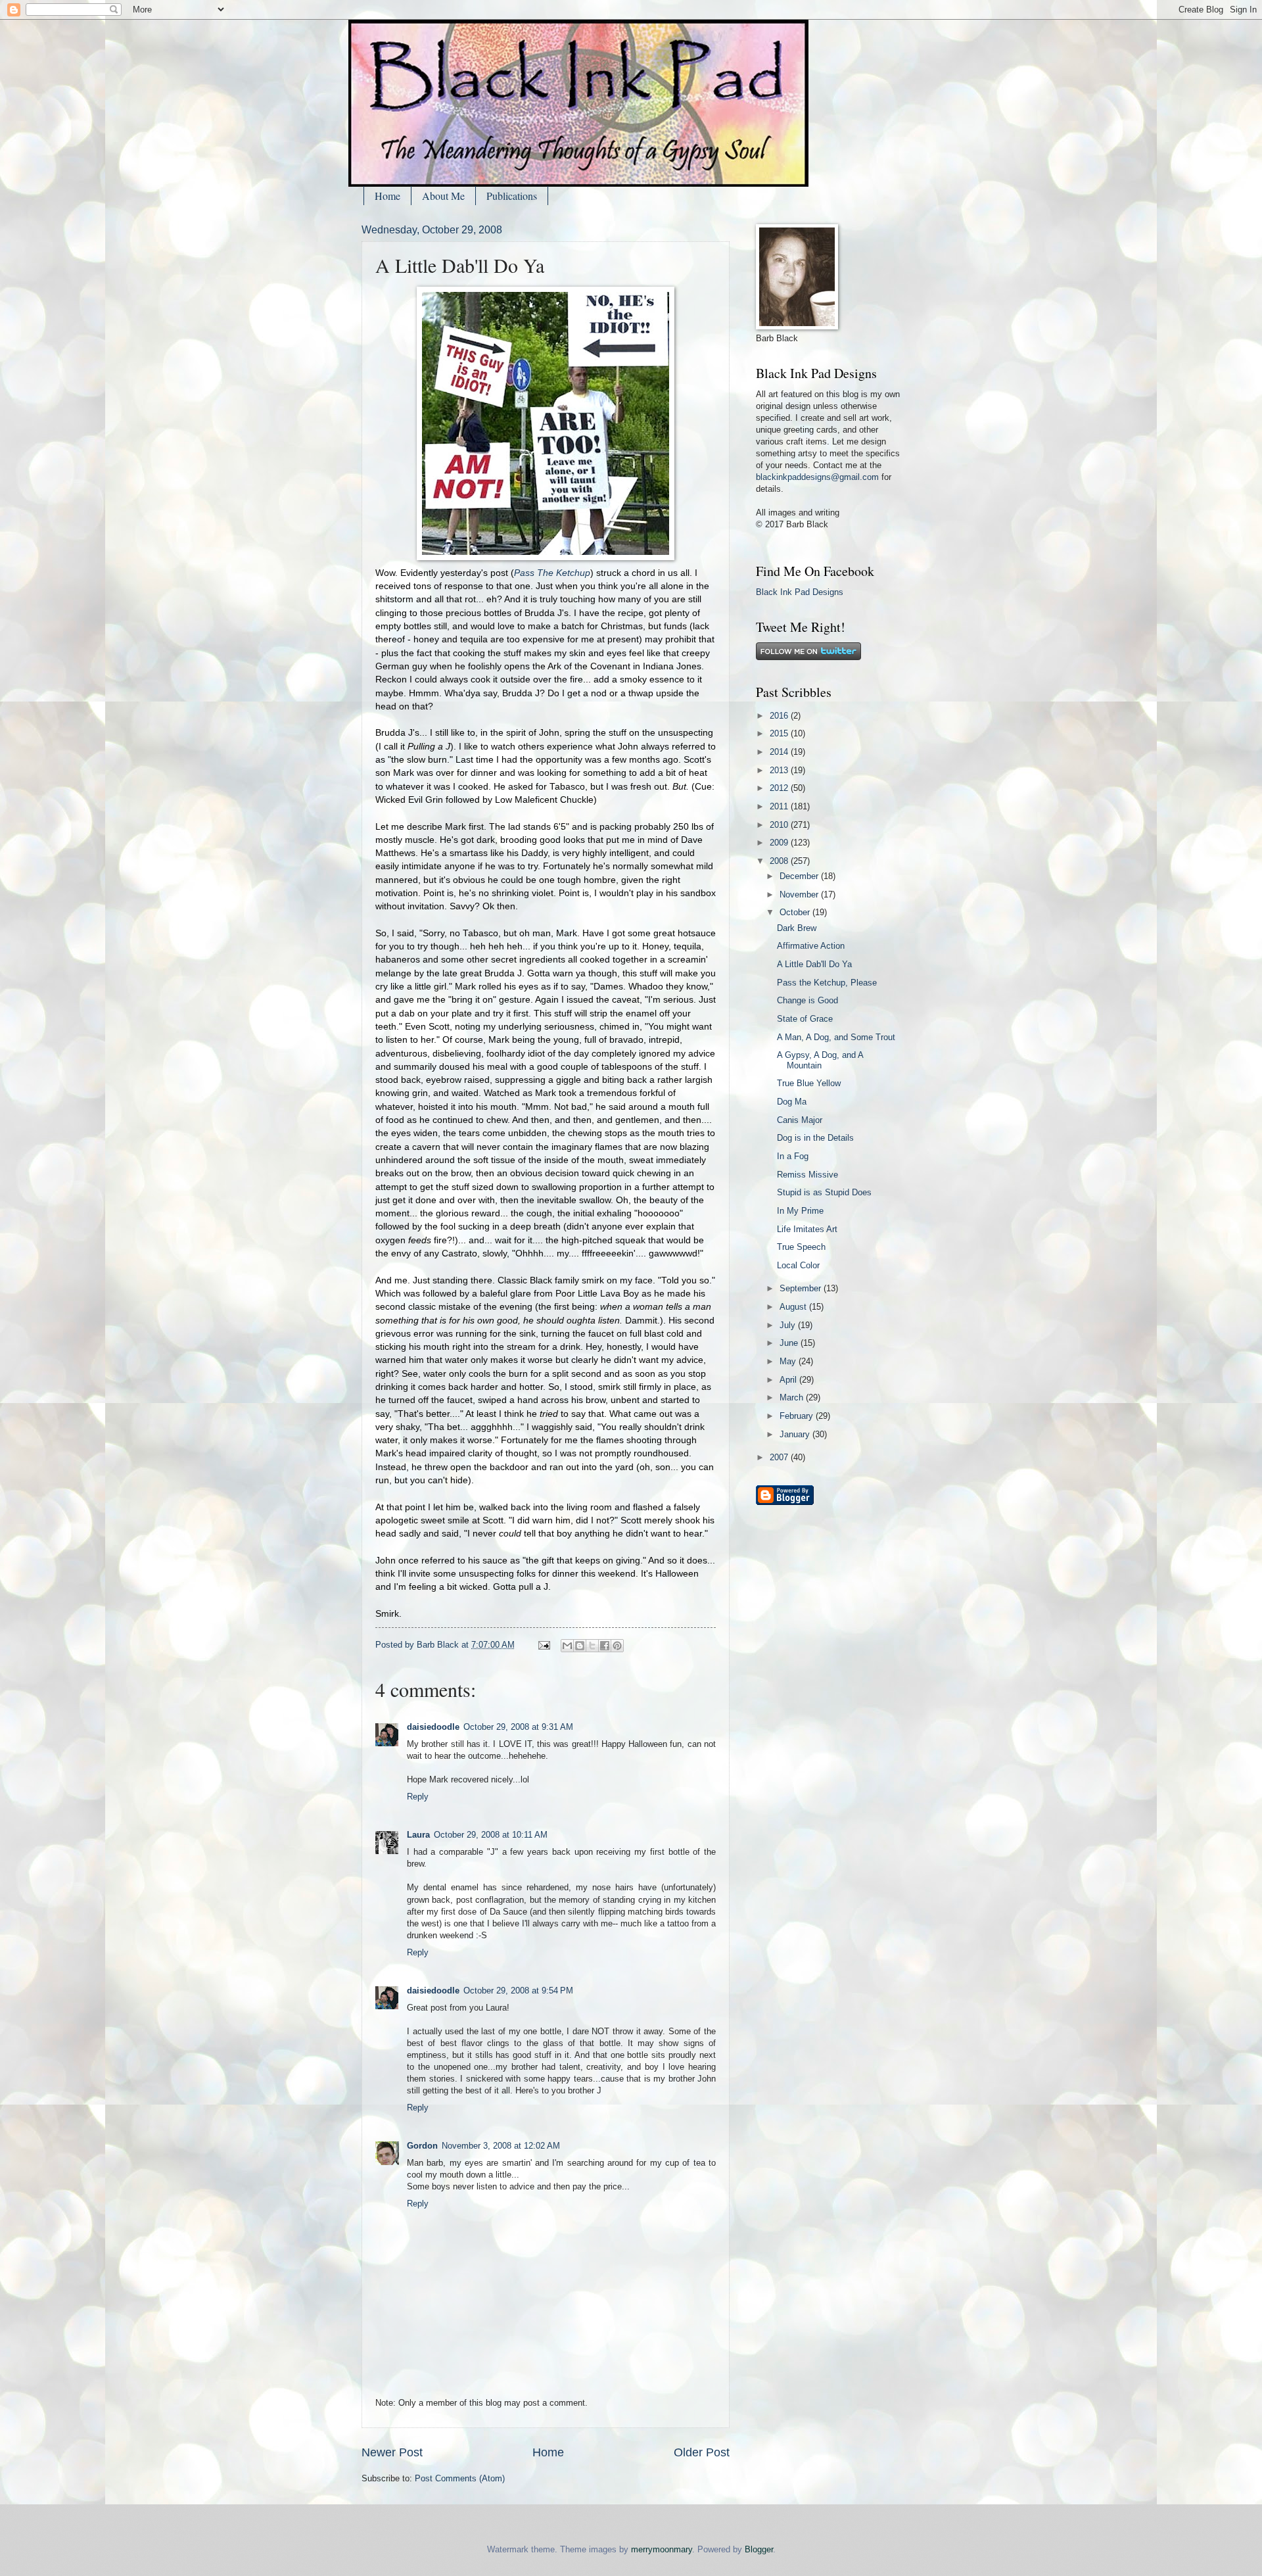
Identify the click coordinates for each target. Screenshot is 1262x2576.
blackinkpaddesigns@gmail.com (817, 477)
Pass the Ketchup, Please (827, 983)
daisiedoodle (433, 1727)
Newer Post (392, 2452)
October (796, 912)
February (798, 1416)
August (794, 1307)
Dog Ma (792, 1102)
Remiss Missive (807, 1175)
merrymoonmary (662, 2549)
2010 (780, 825)
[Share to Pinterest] (617, 1646)
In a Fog (793, 1156)
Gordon (422, 2146)
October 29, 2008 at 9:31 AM (518, 1727)
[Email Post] (544, 1645)
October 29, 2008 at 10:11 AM (491, 1835)
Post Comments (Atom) (460, 2478)
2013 (780, 770)
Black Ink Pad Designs (800, 592)
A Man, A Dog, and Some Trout (836, 1037)
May (789, 1361)
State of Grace (805, 1019)
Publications (512, 196)
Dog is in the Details (815, 1138)
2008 (780, 861)
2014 (780, 752)
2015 (780, 733)
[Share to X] (592, 1646)
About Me (443, 196)
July (789, 1325)
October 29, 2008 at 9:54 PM (518, 1991)
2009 (780, 843)
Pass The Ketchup (552, 573)
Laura (418, 1835)
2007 (780, 1457)
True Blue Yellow (809, 1083)
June (790, 1343)
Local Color (798, 1265)
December (800, 876)
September (802, 1288)
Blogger (759, 2549)
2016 (780, 716)
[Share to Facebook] (605, 1646)
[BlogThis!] (580, 1646)
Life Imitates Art (807, 1229)
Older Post (702, 2452)
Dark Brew (797, 928)
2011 (780, 806)
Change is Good (807, 1000)
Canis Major (800, 1120)
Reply (418, 1797)
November (800, 894)
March (793, 1397)
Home (387, 196)
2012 (780, 788)
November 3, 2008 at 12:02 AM (501, 2146)
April (789, 1380)
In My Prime (800, 1211)
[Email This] (567, 1646)
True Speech (801, 1247)
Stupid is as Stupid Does (824, 1192)
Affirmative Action (811, 946)
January (796, 1434)
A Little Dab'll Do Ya (814, 964)
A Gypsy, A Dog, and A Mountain (820, 1060)
